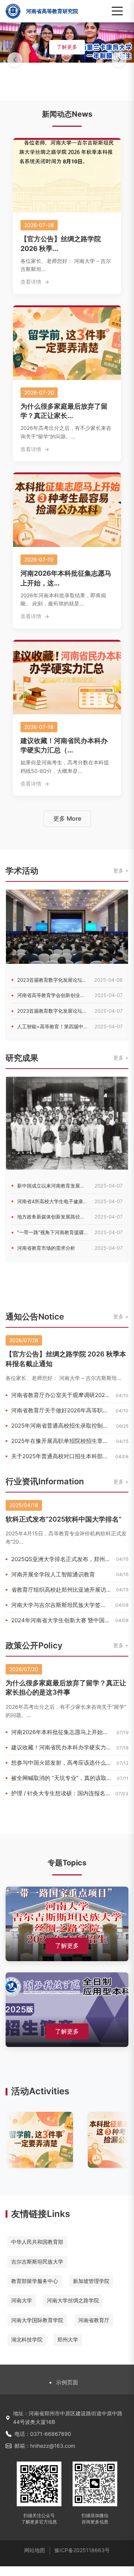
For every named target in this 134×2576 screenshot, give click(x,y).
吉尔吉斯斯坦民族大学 (37, 2262)
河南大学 (22, 2300)
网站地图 (35, 2550)
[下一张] (119, 60)
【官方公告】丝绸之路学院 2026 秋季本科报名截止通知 (66, 1359)
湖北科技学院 (27, 2339)
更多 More (67, 818)
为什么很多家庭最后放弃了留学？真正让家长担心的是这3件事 (66, 1688)
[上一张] (15, 60)
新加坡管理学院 (91, 2281)
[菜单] (117, 11)
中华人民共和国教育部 (37, 2242)
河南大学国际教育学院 (37, 2320)
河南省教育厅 (94, 2320)
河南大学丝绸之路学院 (73, 2300)
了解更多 (67, 47)
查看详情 (31, 282)
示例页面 (67, 2382)
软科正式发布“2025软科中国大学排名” (63, 1519)
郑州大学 (68, 2339)
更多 (118, 870)
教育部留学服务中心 (35, 2281)
